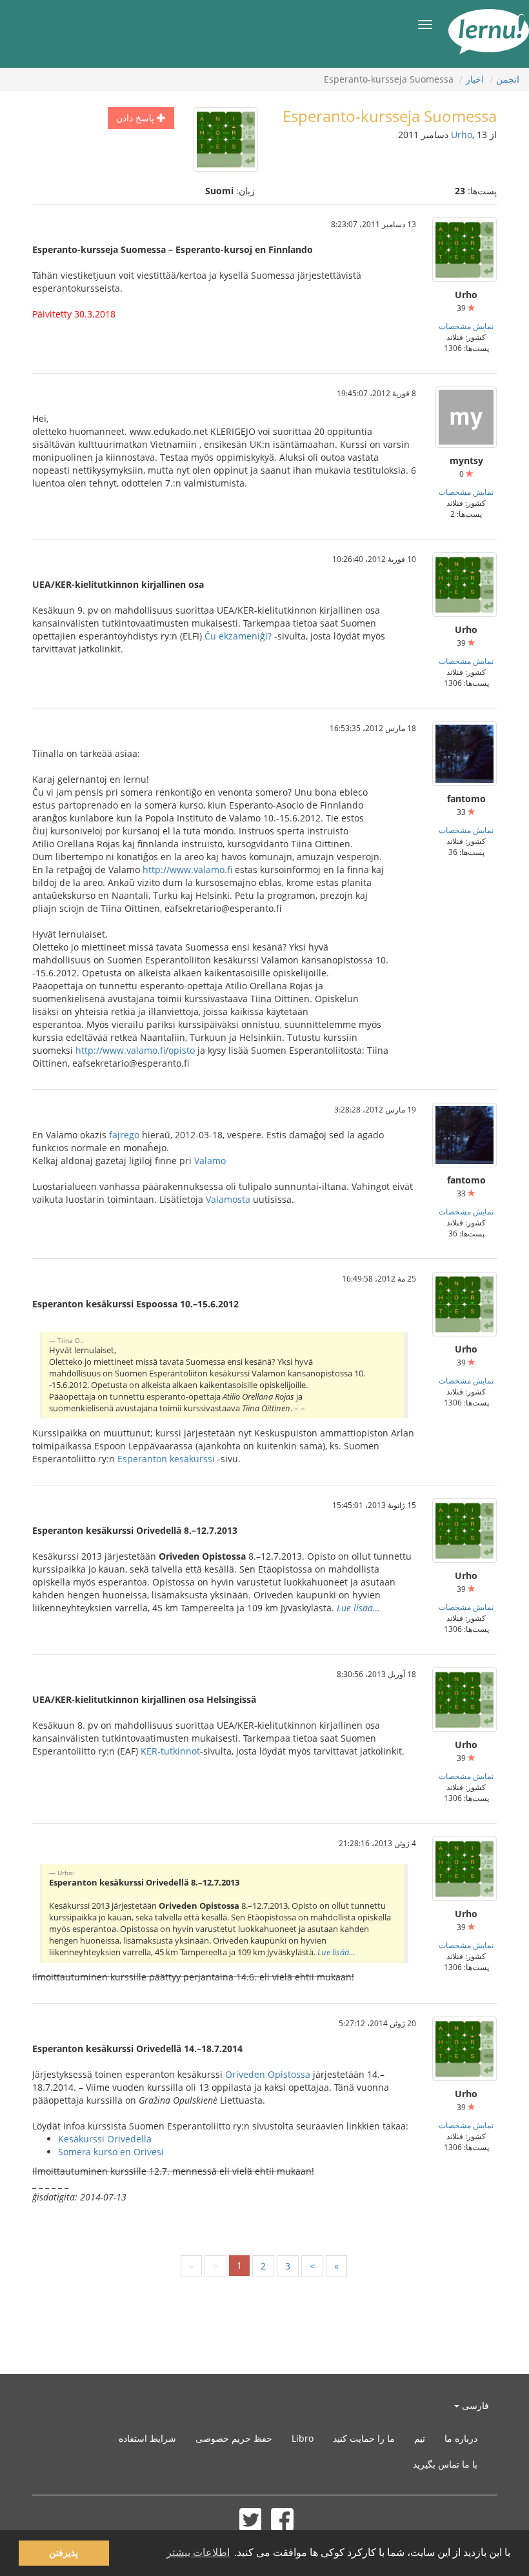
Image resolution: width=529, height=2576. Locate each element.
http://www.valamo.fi (187, 870)
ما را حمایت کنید (364, 2438)
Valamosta (228, 1199)
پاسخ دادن (136, 118)
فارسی (474, 2405)
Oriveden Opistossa (268, 2074)
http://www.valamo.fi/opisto (135, 1050)
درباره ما (461, 2438)
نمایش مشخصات (466, 326)
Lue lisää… (358, 1608)
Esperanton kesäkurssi (166, 1459)
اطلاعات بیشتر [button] (198, 2552)
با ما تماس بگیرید (445, 2464)
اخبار (475, 79)
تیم (420, 2438)
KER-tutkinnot (170, 1751)
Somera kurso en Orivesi (111, 2152)
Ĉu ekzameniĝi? (238, 636)
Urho (462, 135)
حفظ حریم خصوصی (234, 2438)
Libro (303, 2438)
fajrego (124, 1135)
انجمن (508, 79)
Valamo (210, 1161)
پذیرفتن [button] (64, 2553)
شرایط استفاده (147, 2438)
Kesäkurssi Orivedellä (105, 2139)
